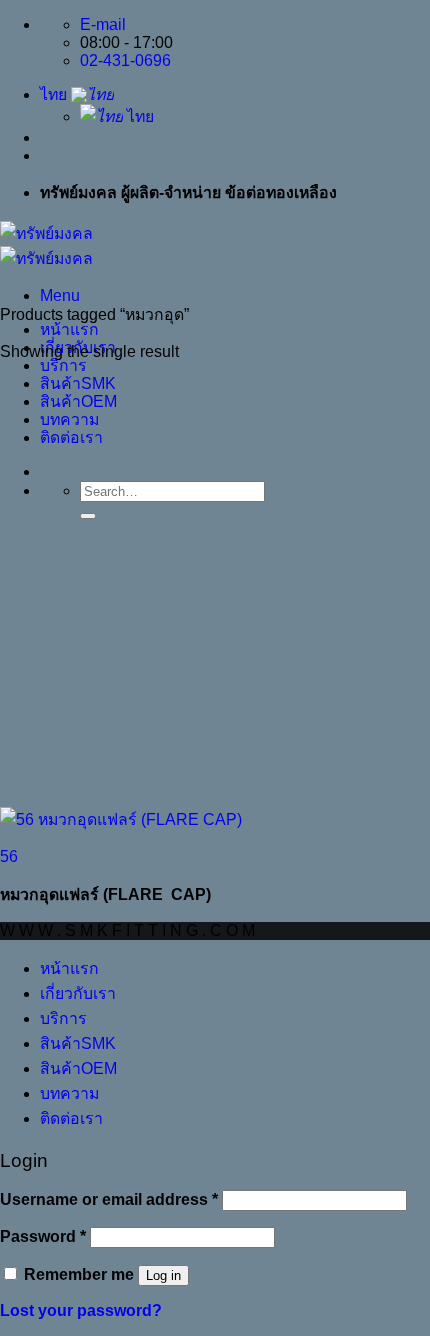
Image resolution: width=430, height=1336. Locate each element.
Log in (163, 1275)
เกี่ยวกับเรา (78, 993)
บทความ (69, 419)
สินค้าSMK (78, 383)
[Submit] (88, 516)
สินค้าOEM (78, 401)
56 (9, 856)
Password (43, 1236)
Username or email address (109, 1199)
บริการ (63, 365)
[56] (121, 819)
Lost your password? (81, 1310)
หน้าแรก (69, 329)
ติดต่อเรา (71, 437)
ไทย (55, 94)
